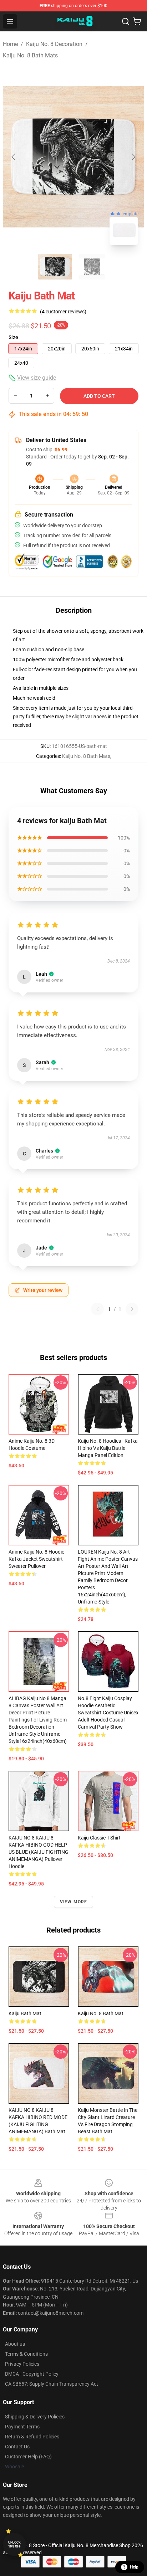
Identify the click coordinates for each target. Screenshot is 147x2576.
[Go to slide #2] (92, 267)
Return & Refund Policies (32, 2437)
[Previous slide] (14, 157)
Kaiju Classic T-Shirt (99, 1838)
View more (74, 1902)
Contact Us (17, 2447)
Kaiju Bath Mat (25, 2013)
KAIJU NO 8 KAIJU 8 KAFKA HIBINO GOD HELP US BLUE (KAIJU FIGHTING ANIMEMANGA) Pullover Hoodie (39, 1852)
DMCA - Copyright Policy (32, 2374)
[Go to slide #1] (55, 267)
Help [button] (134, 2567)
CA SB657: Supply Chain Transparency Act (52, 2384)
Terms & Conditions (26, 2354)
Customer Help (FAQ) (28, 2457)
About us (15, 2344)
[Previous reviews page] (97, 1309)
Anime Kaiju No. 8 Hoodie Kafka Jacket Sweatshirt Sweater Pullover (36, 1559)
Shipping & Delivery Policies (35, 2417)
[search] (126, 21)
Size (13, 337)
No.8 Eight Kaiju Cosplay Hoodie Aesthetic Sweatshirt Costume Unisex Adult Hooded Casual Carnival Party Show (108, 1713)
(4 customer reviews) (63, 312)
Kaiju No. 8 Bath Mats (30, 55)
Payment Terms (22, 2427)
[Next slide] (133, 157)
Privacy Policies (22, 2364)
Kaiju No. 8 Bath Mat (101, 2013)
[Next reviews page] (132, 1309)
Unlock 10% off (14, 2544)
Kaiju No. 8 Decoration (54, 44)
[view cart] (137, 21)
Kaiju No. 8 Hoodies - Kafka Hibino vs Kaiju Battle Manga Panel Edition (108, 1448)
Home (10, 44)
